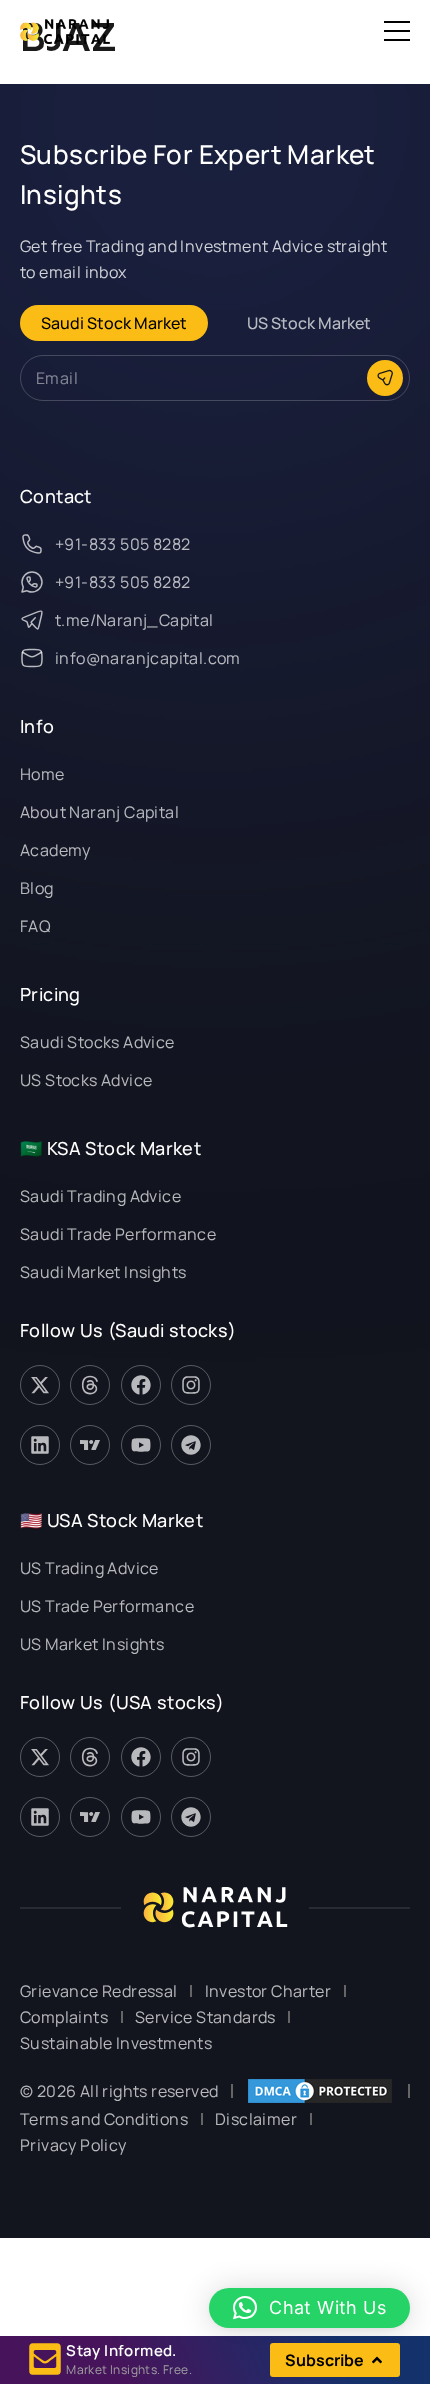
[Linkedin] (40, 1445)
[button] (397, 31)
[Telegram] (191, 1445)
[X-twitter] (40, 1385)
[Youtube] (141, 1445)
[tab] (114, 323)
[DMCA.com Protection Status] (320, 2091)
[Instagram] (191, 1385)
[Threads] (90, 1385)
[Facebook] (141, 1385)
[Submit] (385, 378)
